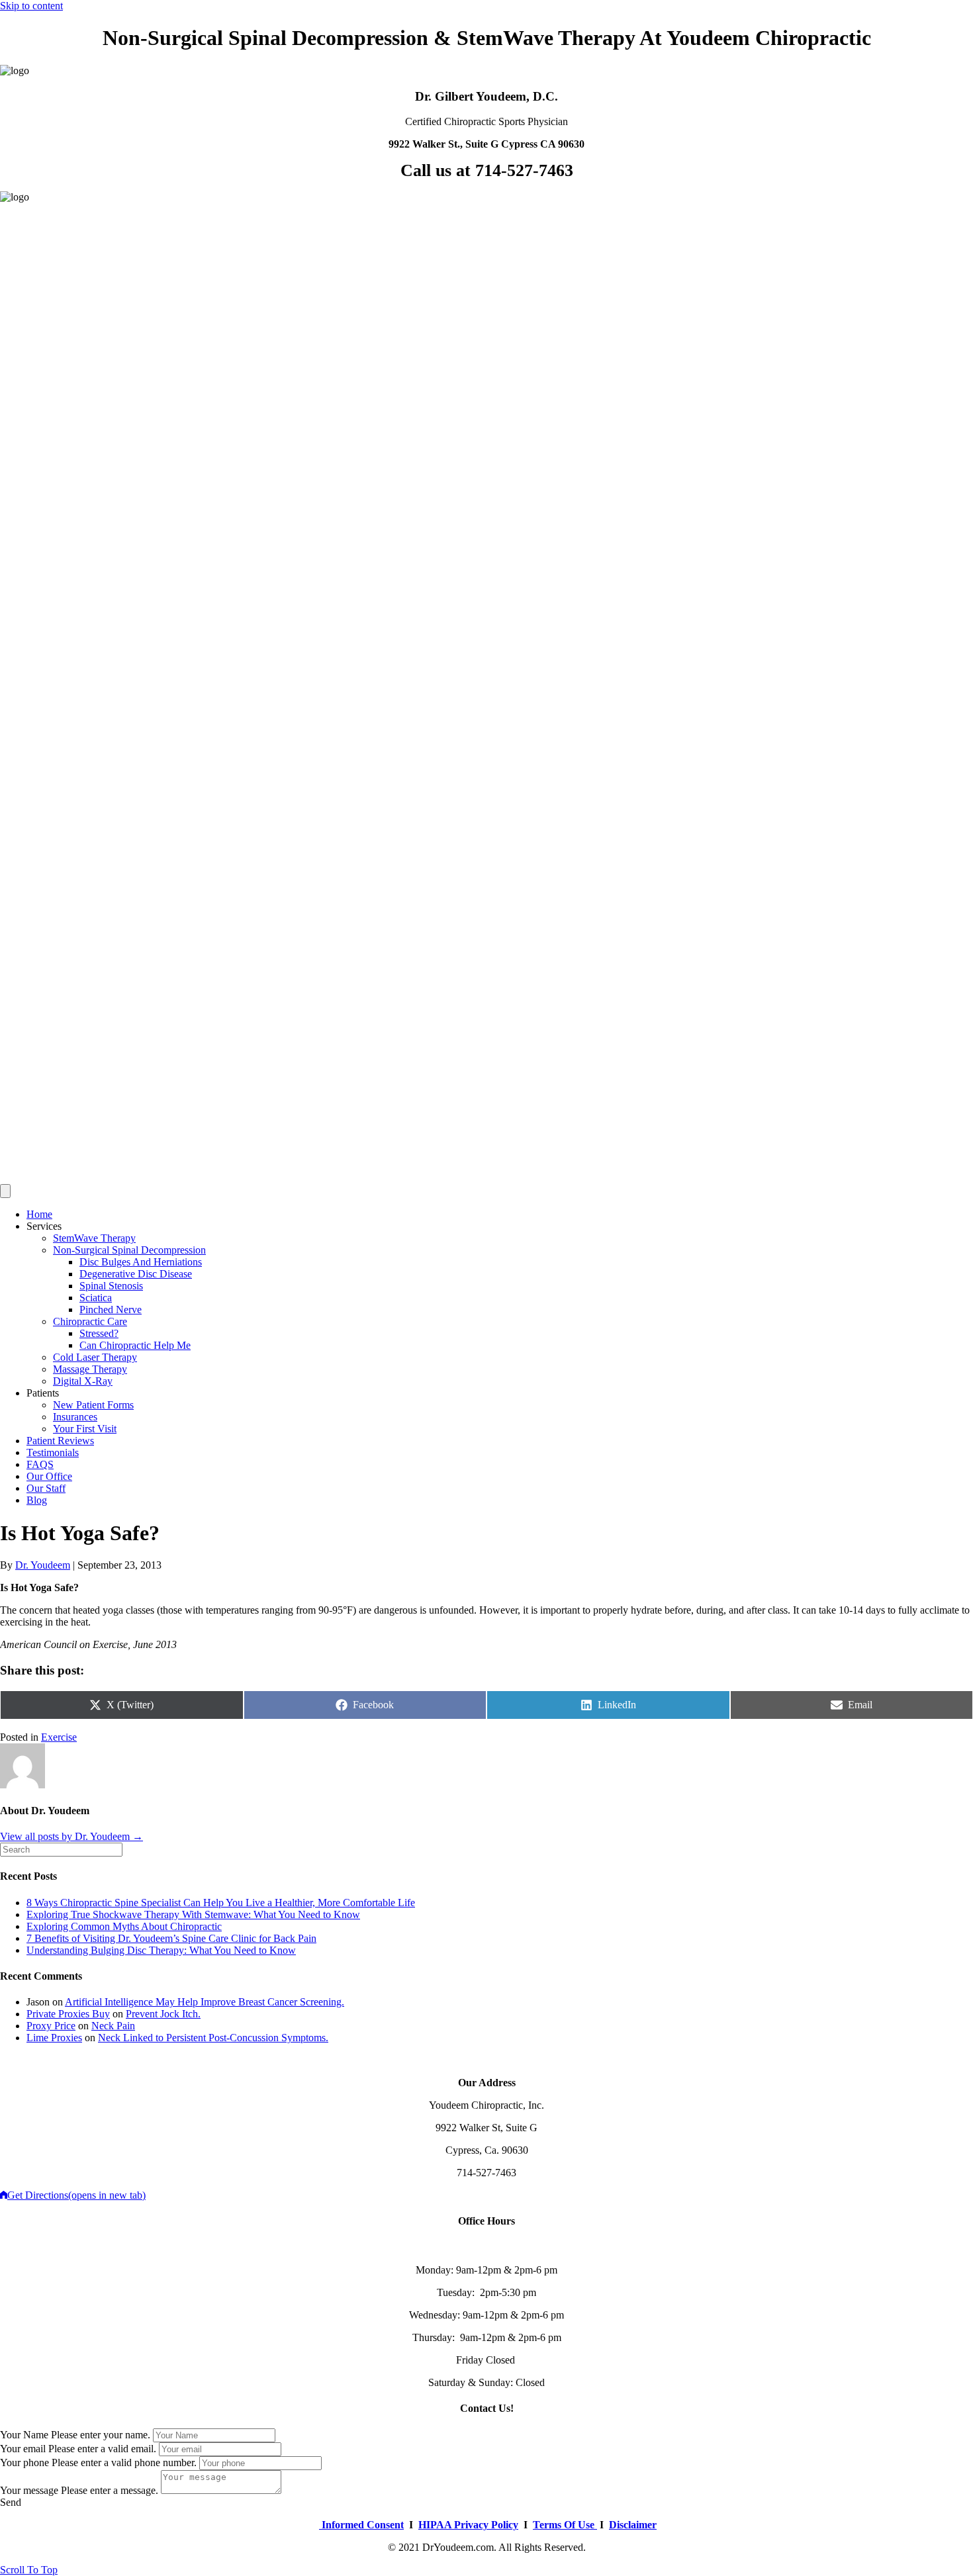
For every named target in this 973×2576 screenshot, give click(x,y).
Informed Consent (361, 2525)
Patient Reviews (60, 1441)
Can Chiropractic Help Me (135, 1345)
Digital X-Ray (83, 1381)
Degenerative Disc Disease (136, 1274)
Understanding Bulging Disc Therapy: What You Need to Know (161, 1950)
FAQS (40, 1464)
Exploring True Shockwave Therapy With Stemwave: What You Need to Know (193, 1914)
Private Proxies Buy (68, 2014)
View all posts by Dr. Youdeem (71, 1836)
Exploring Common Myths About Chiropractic (124, 1926)
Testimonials (53, 1452)
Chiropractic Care (90, 1321)
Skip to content (31, 6)
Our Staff (46, 1488)
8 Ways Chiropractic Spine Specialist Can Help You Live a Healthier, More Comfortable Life (221, 1903)
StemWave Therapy (94, 1238)
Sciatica (96, 1298)
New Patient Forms (93, 1405)
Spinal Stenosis (111, 1286)
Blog (37, 1500)
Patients (43, 1393)
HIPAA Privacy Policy (468, 2525)
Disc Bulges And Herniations (141, 1262)
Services (44, 1226)
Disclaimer (633, 2525)
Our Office (49, 1476)
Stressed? (99, 1333)
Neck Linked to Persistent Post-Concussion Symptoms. (213, 2038)
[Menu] (5, 1191)
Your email (23, 2449)
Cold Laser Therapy (95, 1357)
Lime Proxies (54, 2038)
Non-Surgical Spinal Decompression (129, 1250)
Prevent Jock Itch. (163, 2014)
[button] (11, 2502)
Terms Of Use (565, 2525)
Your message (29, 2490)
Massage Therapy (90, 1369)
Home (39, 1214)
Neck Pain (113, 2026)
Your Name (24, 2435)
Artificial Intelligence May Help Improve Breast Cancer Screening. (205, 2002)
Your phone (24, 2462)
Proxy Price (51, 2026)
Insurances (75, 1417)
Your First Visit (85, 1429)
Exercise (59, 1737)
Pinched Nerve (111, 1310)
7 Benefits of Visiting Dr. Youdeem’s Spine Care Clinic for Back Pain (171, 1938)
